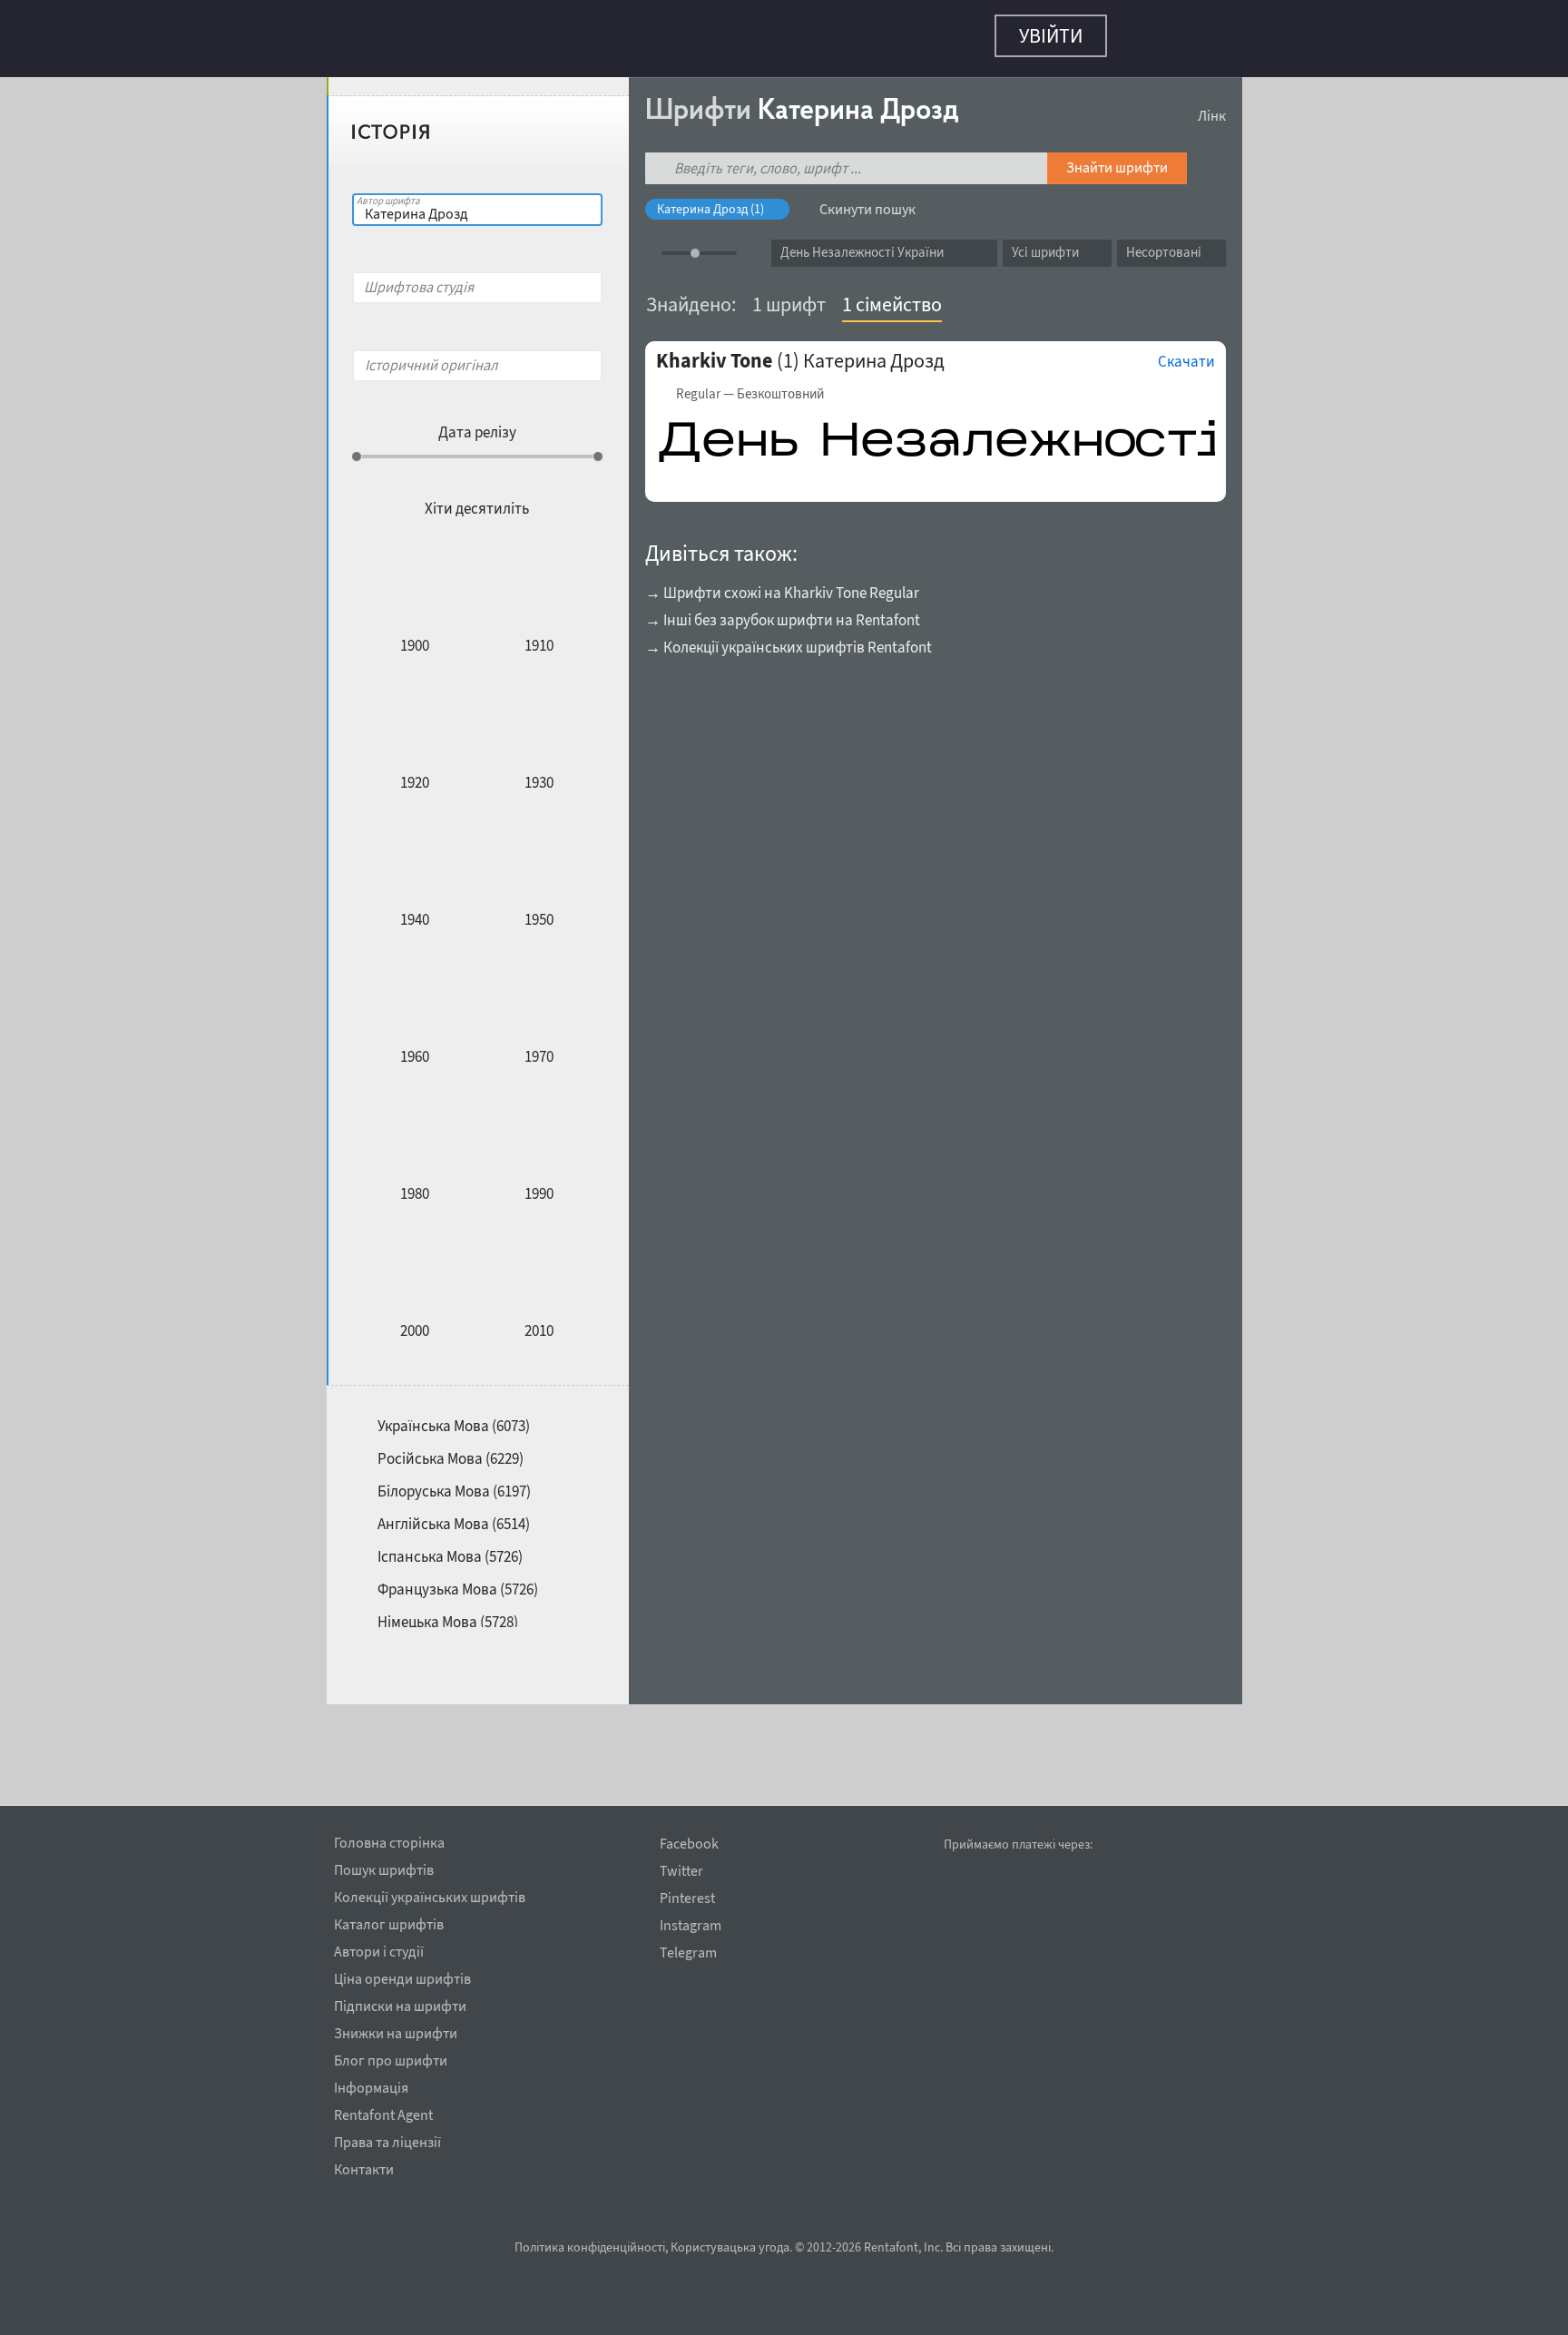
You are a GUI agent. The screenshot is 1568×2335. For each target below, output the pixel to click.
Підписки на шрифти (400, 2003)
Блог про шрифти (391, 2057)
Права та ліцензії (387, 2139)
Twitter (681, 1871)
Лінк (1212, 106)
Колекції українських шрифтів (430, 1894)
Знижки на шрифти (396, 2030)
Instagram (691, 1925)
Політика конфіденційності (590, 2247)
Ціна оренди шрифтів (402, 1976)
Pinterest (687, 1898)
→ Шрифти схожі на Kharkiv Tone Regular (782, 584)
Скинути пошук (867, 200)
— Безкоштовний (750, 385)
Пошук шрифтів (384, 1867)
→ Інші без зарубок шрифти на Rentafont (783, 611)
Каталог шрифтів (389, 1921)
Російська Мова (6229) (451, 1449)
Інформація (371, 2085)
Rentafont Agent (383, 2112)
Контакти (364, 2166)
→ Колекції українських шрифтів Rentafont (789, 638)
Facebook (689, 1844)
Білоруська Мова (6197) (454, 1482)
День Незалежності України (862, 243)
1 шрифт (789, 295)
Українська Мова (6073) (454, 1417)
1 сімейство (892, 295)
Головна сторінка (389, 1840)
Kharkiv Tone (714, 351)
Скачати (1186, 352)
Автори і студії (379, 1948)
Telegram (688, 1952)
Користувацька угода (730, 2247)
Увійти (1051, 35)
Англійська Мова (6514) (454, 1515)
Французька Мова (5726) (458, 1580)
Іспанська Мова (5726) (450, 1547)
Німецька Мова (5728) (448, 1613)
